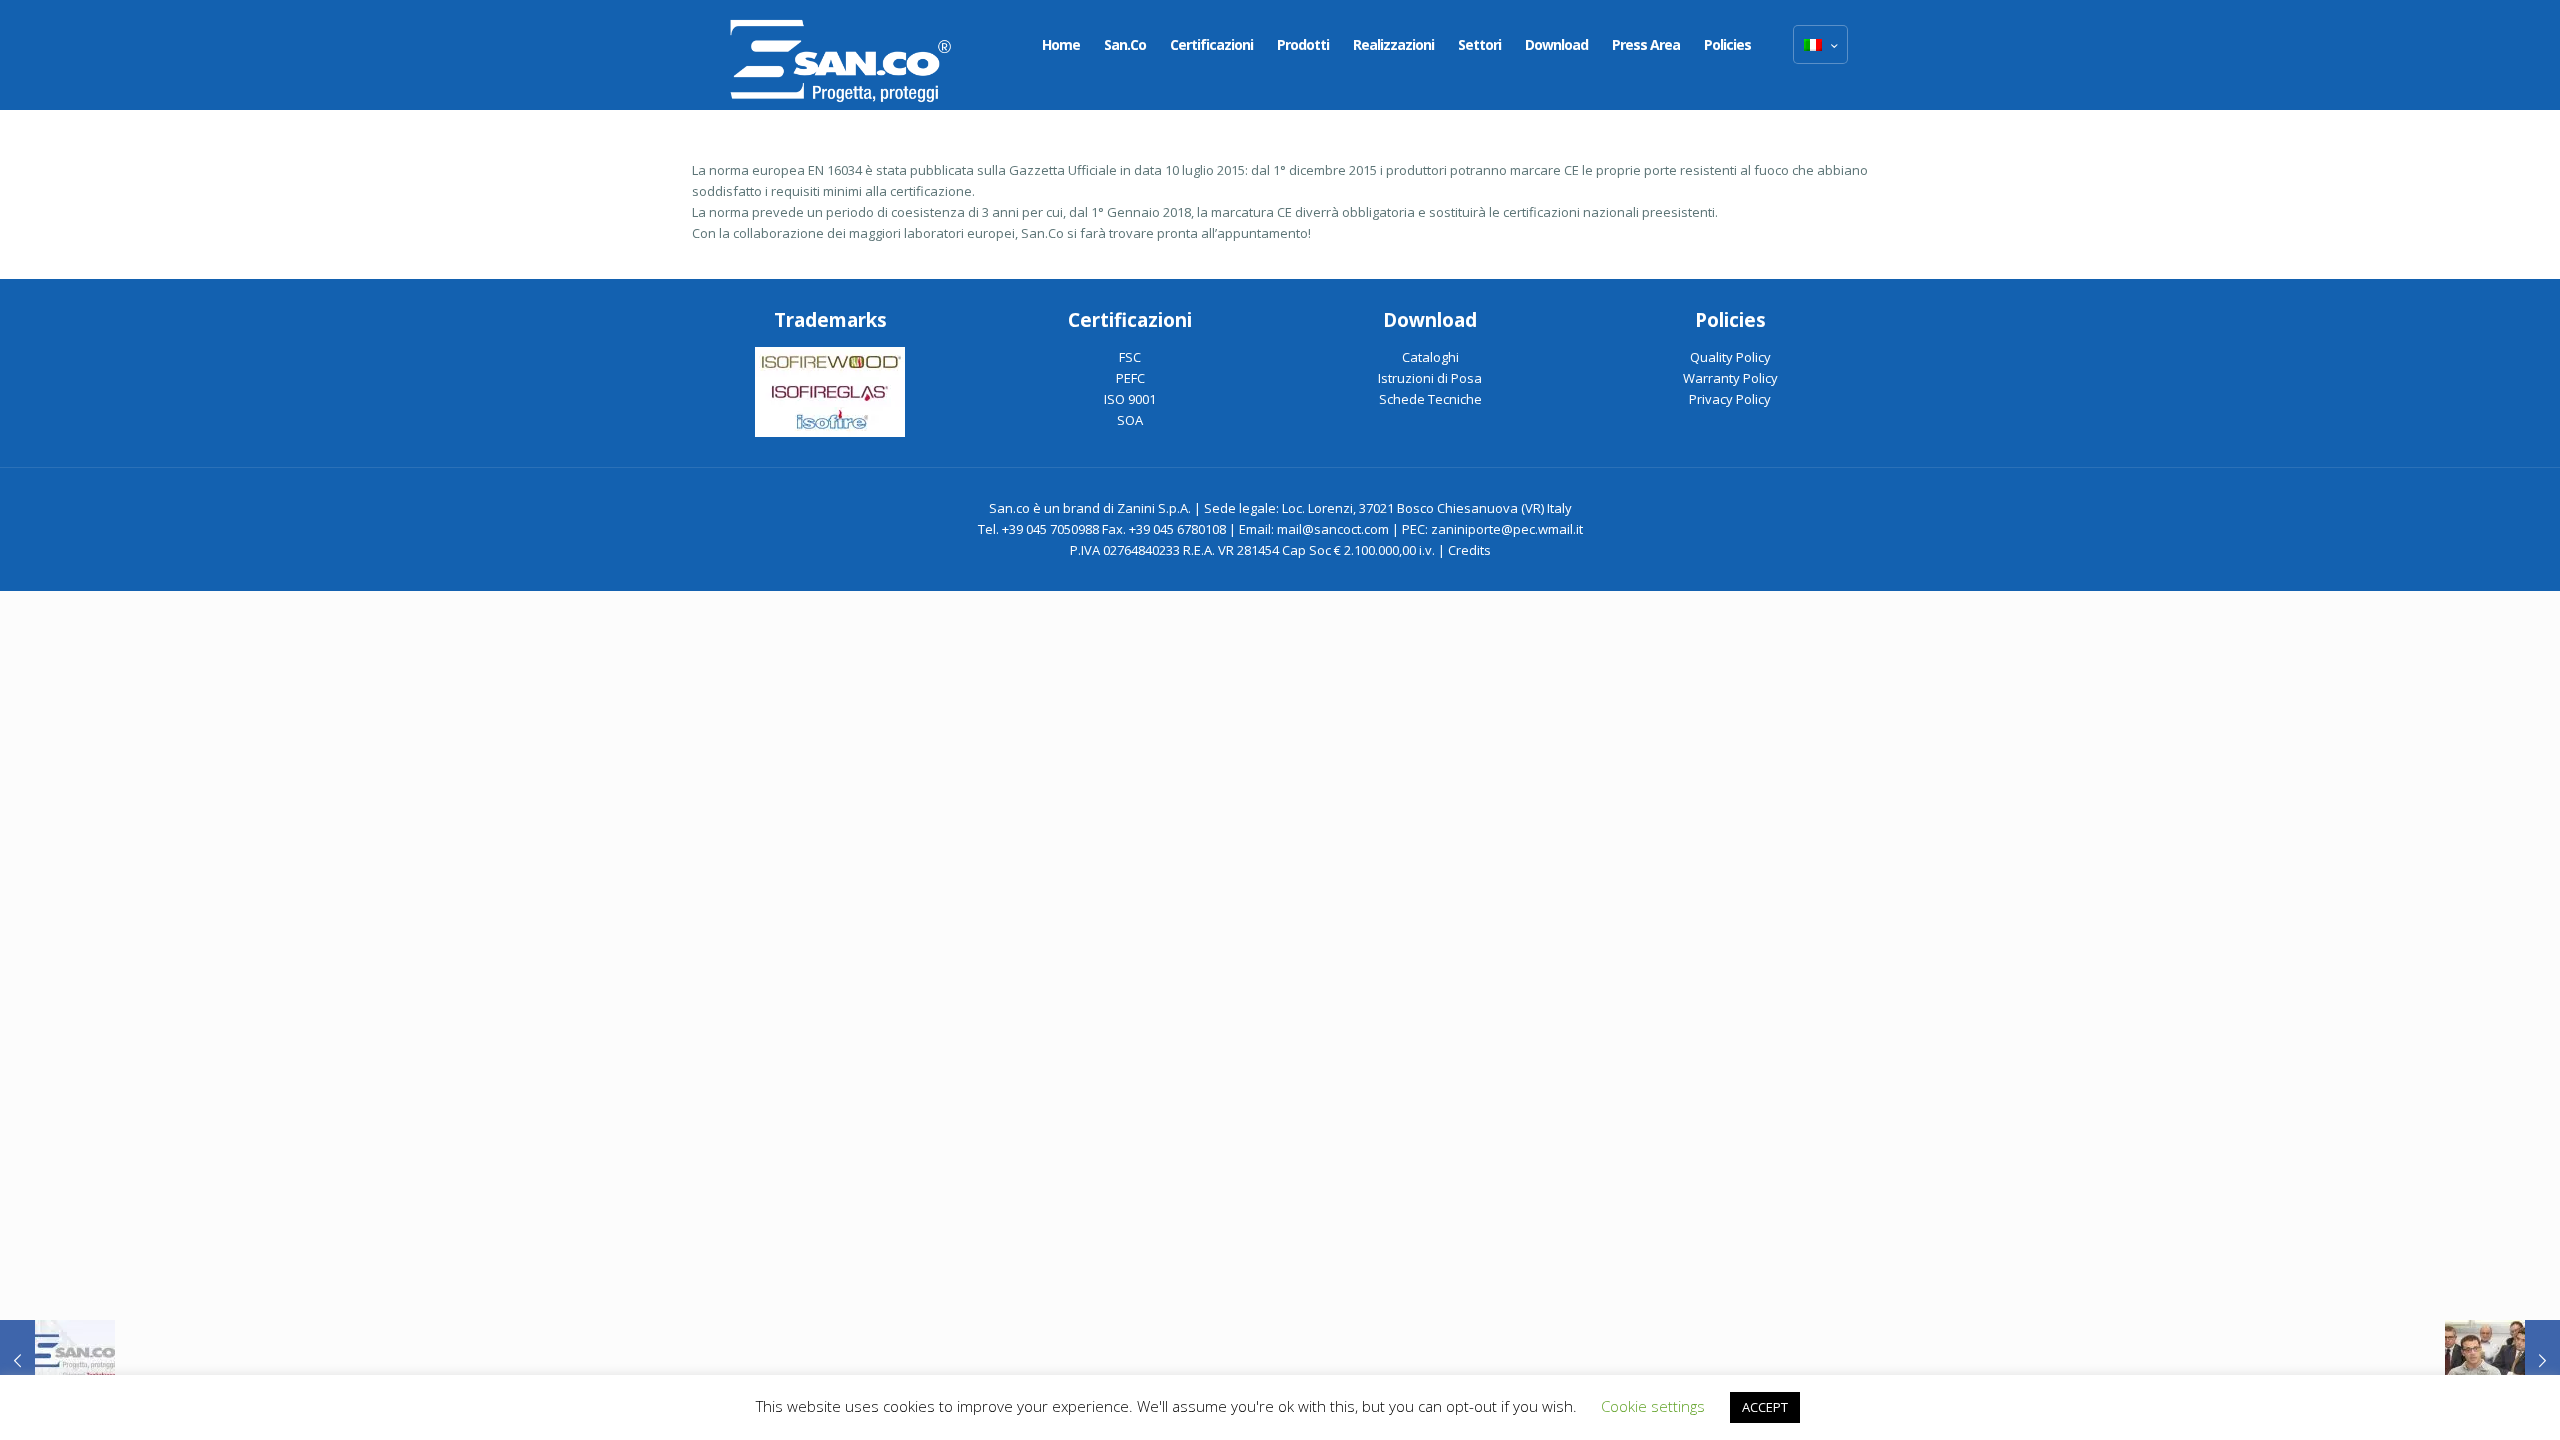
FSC (1130, 357)
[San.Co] (841, 55)
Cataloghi (1430, 357)
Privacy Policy (1730, 399)
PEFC (1130, 378)
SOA (1130, 420)
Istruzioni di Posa (1430, 378)
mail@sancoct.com (1333, 529)
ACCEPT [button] (1765, 1407)
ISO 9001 (1130, 399)
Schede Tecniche (1430, 399)
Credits (1469, 550)
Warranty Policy (1730, 378)
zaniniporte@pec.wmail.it (1507, 529)
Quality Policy (1730, 357)
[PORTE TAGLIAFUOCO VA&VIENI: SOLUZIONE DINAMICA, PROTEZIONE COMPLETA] (57, 1360)
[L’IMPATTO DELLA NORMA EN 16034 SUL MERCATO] (2502, 1360)
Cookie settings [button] (1653, 1406)
